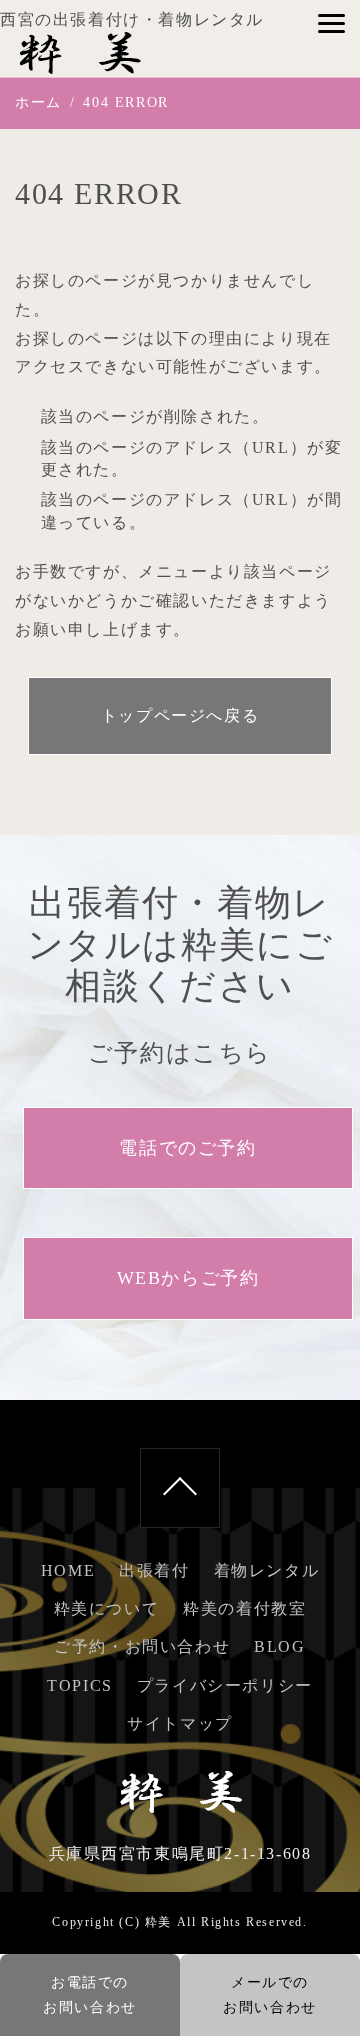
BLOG (279, 1646)
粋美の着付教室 (244, 1608)
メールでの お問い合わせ (270, 1995)
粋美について (107, 1608)
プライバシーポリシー (225, 1685)
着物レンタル (267, 1570)
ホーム (38, 102)
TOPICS (80, 1685)
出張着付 (154, 1570)
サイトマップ (180, 1723)
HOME (68, 1570)
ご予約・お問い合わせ (142, 1646)
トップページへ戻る (180, 715)
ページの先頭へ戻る (180, 1488)
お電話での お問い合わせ (90, 1995)
